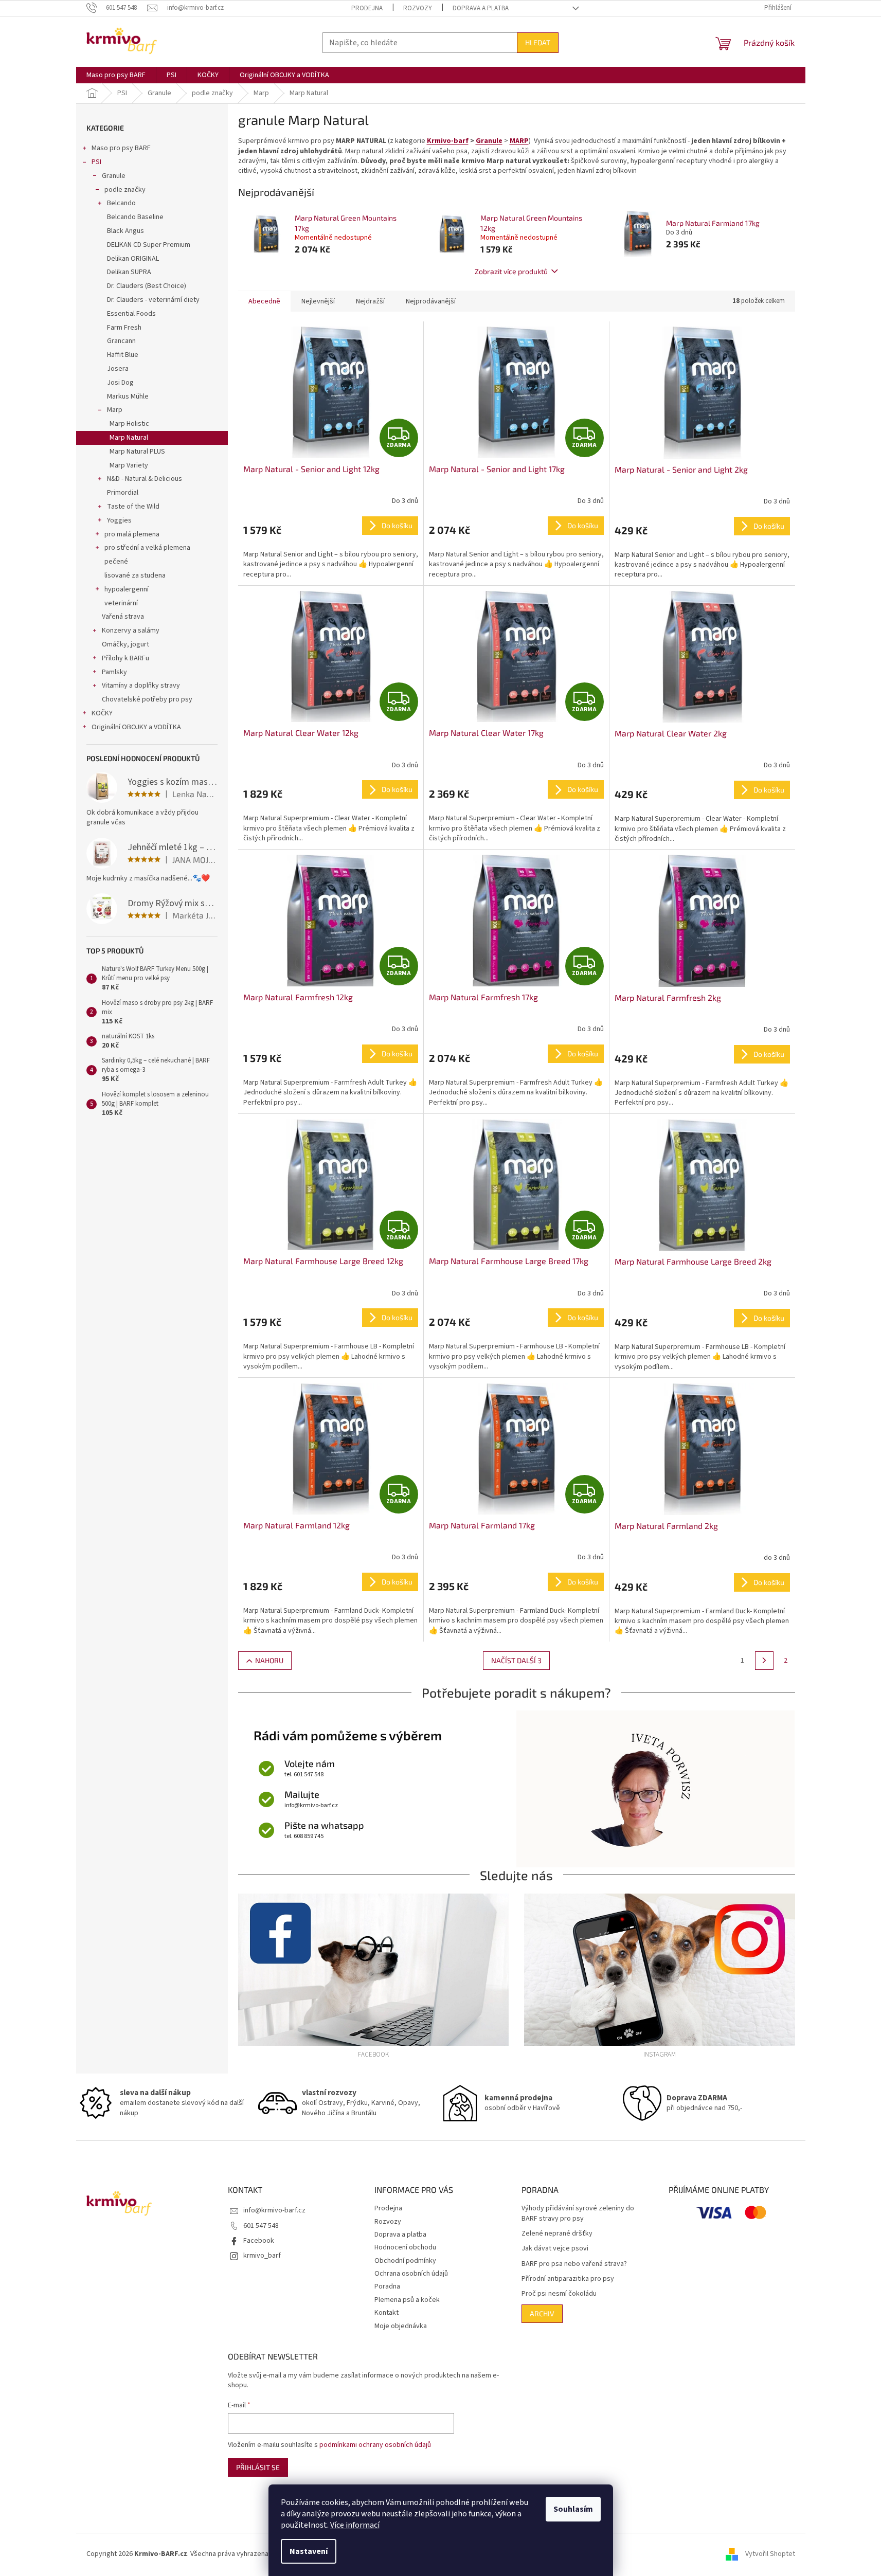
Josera (118, 369)
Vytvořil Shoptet (770, 2554)
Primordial (123, 493)
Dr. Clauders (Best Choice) (147, 286)
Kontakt (386, 2313)
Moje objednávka (401, 2326)
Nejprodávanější (431, 301)
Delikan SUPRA (129, 272)
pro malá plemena (132, 534)
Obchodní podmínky (405, 2261)
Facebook (259, 2241)
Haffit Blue (123, 355)
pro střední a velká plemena (147, 548)
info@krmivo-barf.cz (274, 2210)
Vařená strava (123, 617)
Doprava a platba (481, 8)
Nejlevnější (318, 301)
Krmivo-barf (448, 141)
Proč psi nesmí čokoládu (559, 2294)
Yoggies (119, 520)
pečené (116, 562)
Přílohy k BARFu (125, 658)
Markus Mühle (128, 397)
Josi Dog (120, 383)
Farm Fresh (124, 328)
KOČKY (102, 713)
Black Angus (125, 231)
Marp (115, 410)
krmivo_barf (262, 2256)
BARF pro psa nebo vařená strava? (574, 2264)
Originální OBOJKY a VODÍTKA (136, 727)
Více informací (355, 2525)
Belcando (121, 203)
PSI (96, 162)
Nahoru (269, 1660)
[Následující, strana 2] (764, 1661)
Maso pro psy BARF (121, 148)
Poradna (387, 2286)
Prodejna (367, 8)
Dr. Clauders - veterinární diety (153, 300)
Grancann (121, 341)
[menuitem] (116, 75)
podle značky (125, 190)
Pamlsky (114, 672)
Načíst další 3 (516, 1660)
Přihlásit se (258, 2467)
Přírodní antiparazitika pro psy (568, 2279)
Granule (114, 176)
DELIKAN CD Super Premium (149, 245)
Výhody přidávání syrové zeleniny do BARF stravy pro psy (578, 2213)
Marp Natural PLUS (137, 452)
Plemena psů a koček (407, 2300)
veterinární (121, 603)
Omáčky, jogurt (125, 644)
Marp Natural (129, 438)
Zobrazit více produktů (511, 271)
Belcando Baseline (135, 217)
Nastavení (309, 2551)
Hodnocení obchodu (405, 2247)
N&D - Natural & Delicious (145, 479)
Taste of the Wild (133, 507)
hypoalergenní (127, 589)
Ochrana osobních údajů (411, 2274)
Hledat (538, 42)
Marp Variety (129, 465)
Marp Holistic (129, 424)
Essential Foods (131, 314)
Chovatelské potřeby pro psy (147, 699)
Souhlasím (573, 2509)
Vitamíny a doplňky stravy (141, 686)
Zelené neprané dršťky (557, 2234)
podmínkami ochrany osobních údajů (375, 2445)
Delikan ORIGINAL (133, 259)
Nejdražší (370, 301)
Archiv (542, 2313)
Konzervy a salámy (131, 631)
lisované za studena (135, 575)
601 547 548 (261, 2226)
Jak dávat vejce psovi (555, 2249)
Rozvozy (418, 8)
